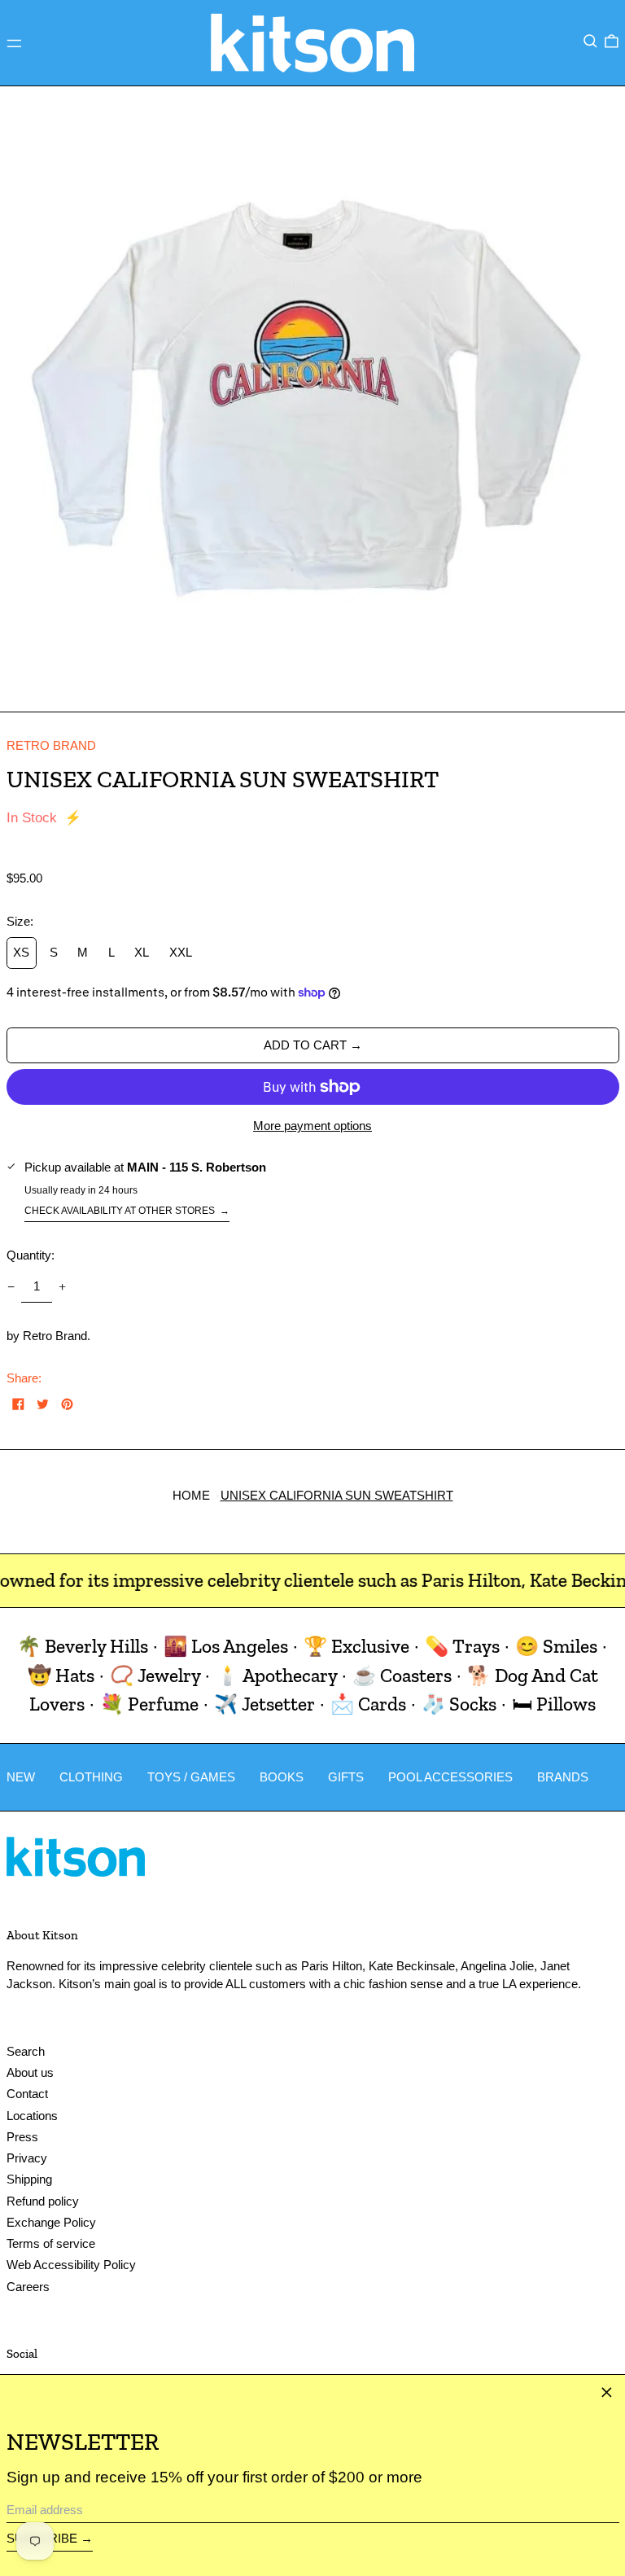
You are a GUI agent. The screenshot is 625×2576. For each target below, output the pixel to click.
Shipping (29, 2179)
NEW (21, 1777)
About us (30, 2072)
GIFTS (346, 1777)
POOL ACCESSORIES (450, 1777)
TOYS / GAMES (191, 1777)
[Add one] (63, 1286)
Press (22, 2137)
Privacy (27, 2158)
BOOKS (282, 1777)
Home (191, 1495)
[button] (590, 42)
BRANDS (563, 1777)
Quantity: (31, 1255)
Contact (27, 2094)
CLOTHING (91, 1777)
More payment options (312, 1126)
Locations (32, 2116)
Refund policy (43, 2201)
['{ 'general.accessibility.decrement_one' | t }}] (11, 1286)
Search (26, 2051)
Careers (28, 2287)
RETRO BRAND (51, 745)
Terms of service (51, 2243)
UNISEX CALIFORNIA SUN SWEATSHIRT (337, 1495)
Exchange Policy (51, 2222)
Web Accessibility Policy (71, 2265)
